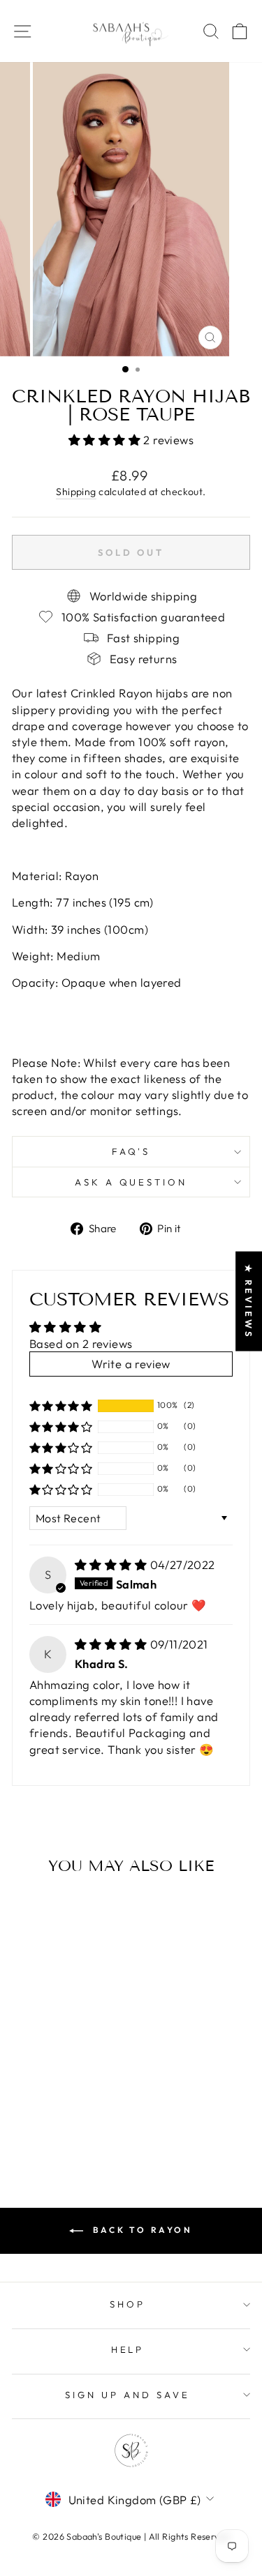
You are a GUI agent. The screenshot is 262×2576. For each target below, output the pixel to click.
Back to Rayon (140, 2230)
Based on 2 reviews (81, 1343)
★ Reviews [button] (249, 1302)
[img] (112, 1564)
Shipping (76, 492)
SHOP (128, 2304)
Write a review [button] (131, 1364)
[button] (106, 440)
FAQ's (131, 1151)
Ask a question (131, 1182)
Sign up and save (128, 2395)
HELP (128, 2349)
